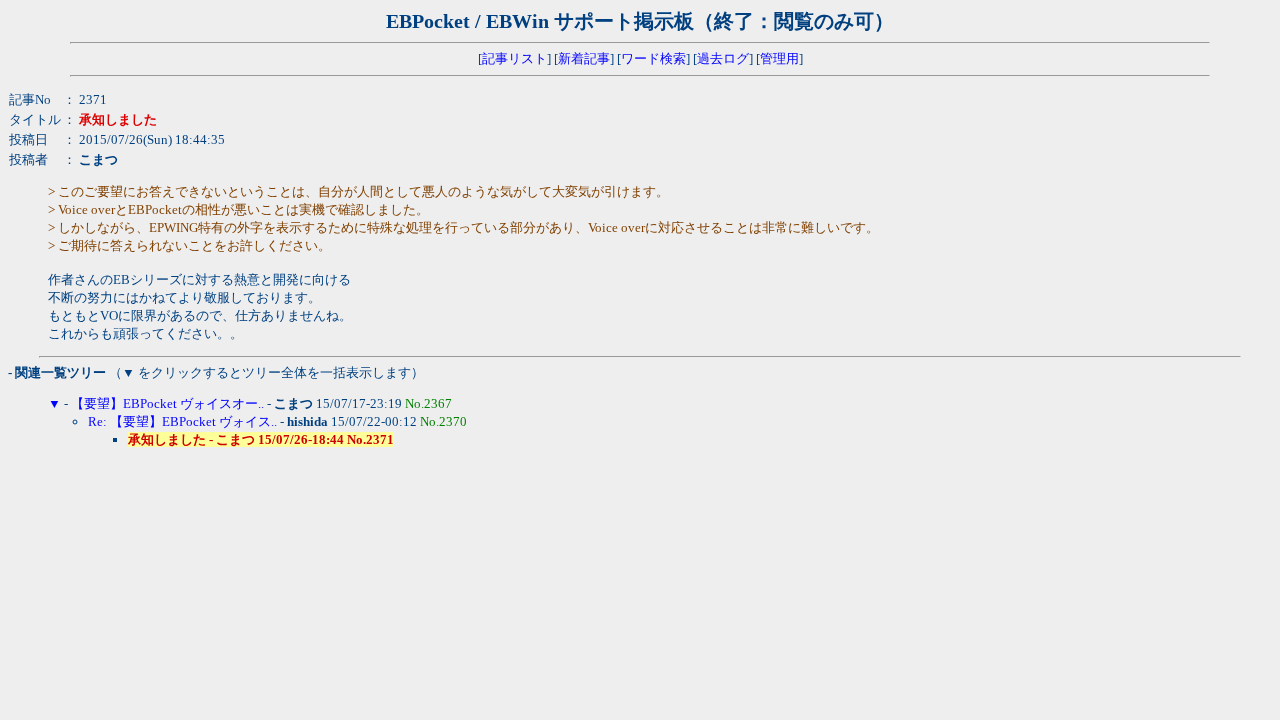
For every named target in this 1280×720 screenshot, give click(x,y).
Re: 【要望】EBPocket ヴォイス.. (182, 421)
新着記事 (584, 58)
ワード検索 (653, 58)
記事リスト (514, 58)
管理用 (779, 58)
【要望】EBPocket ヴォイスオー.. (167, 403)
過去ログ (723, 58)
